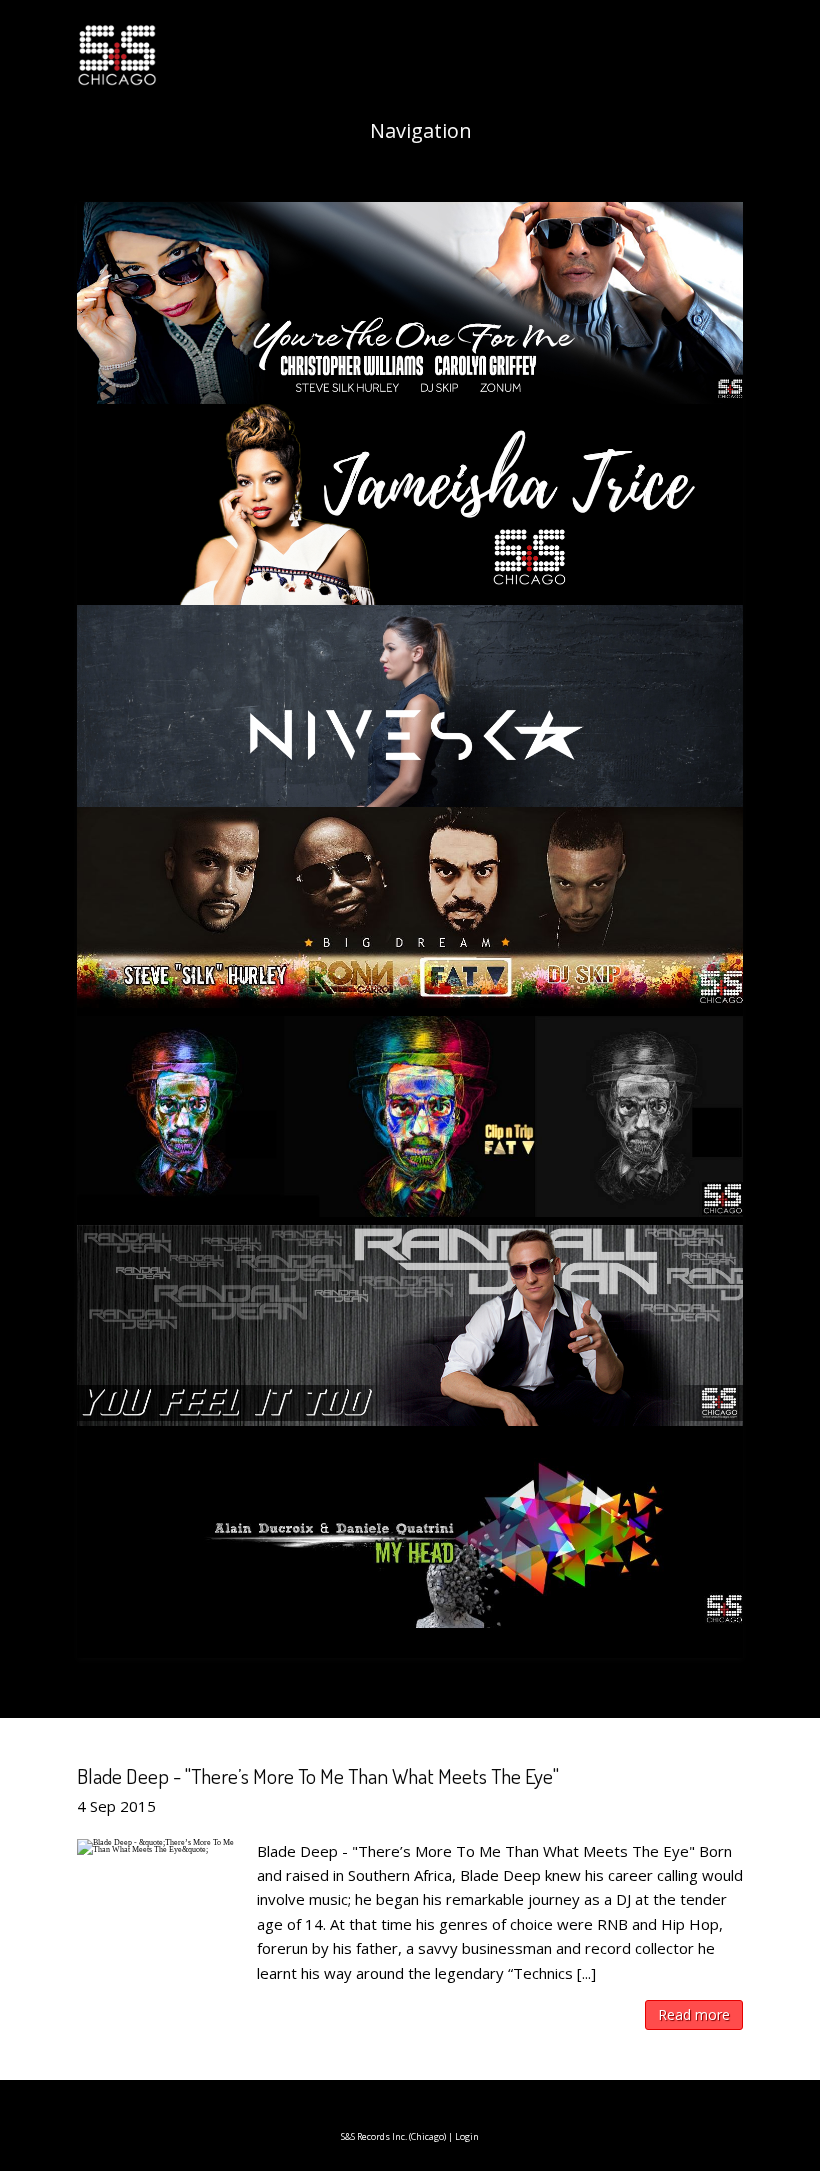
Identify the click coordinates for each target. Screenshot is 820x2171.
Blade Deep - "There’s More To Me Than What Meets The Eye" (318, 1775)
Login (467, 2136)
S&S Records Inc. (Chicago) (393, 2136)
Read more (694, 2014)
